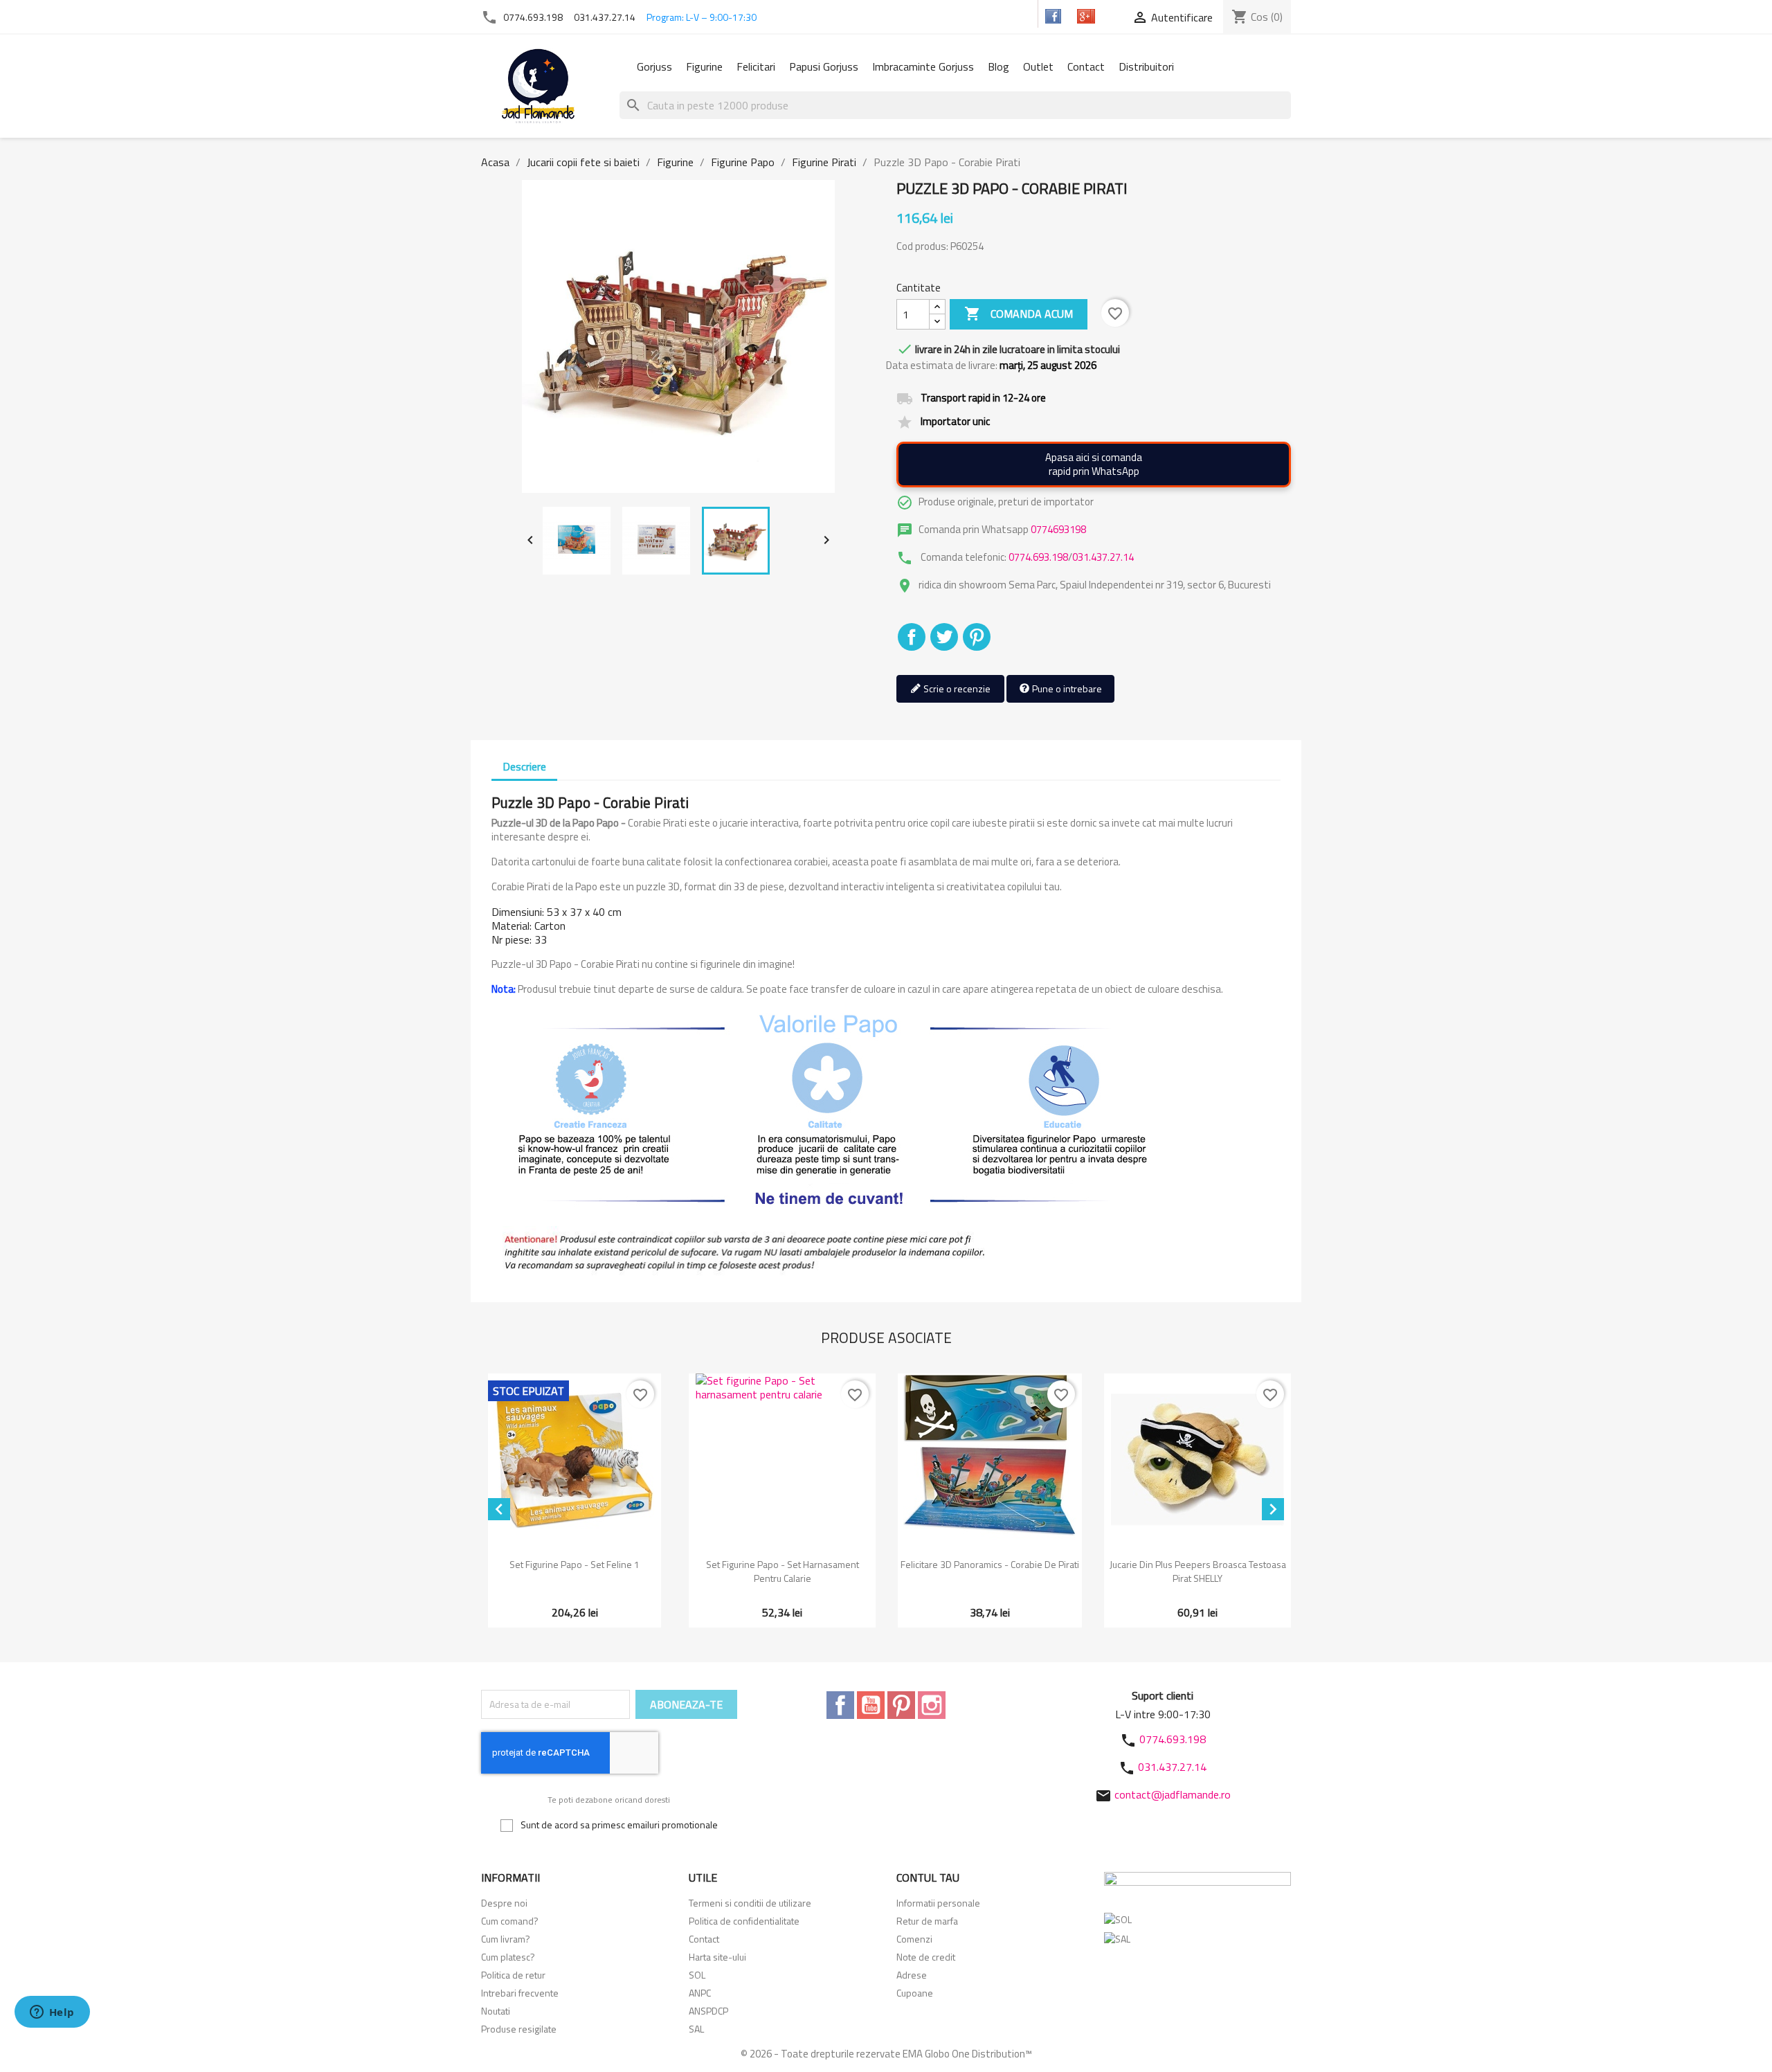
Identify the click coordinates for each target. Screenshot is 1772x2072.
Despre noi (504, 1903)
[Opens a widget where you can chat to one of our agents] (52, 2013)
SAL (696, 2029)
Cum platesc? (508, 1957)
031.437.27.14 (605, 17)
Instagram (932, 1705)
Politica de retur (513, 1975)
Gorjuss (654, 66)
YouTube (871, 1705)
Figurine (704, 66)
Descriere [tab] (524, 766)
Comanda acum (1019, 314)
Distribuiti (912, 637)
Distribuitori (1146, 66)
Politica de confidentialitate (744, 1921)
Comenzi (914, 1939)
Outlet (1038, 66)
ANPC (700, 1993)
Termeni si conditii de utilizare (750, 1903)
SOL (697, 1975)
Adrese (912, 1975)
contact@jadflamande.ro (1173, 1794)
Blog (998, 66)
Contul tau (928, 1877)
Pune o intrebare (1066, 688)
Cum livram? (506, 1939)
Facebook (840, 1705)
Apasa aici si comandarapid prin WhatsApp (1094, 464)
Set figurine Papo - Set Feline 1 (575, 1564)
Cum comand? (510, 1921)
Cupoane (915, 1993)
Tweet (944, 637)
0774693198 (1058, 529)
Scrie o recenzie (956, 688)
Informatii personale (938, 1903)
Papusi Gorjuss (824, 66)
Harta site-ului (717, 1957)
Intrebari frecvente (520, 1993)
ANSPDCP (708, 2011)
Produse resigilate (519, 2029)
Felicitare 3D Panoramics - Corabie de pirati (990, 1564)
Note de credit (926, 1957)
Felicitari (756, 66)
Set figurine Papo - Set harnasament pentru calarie (783, 1571)
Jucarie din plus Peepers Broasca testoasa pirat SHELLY (1198, 1571)
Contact (1086, 66)
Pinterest (977, 637)
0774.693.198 (533, 17)
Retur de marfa (927, 1921)
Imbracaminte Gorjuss (923, 66)
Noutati (496, 2011)
